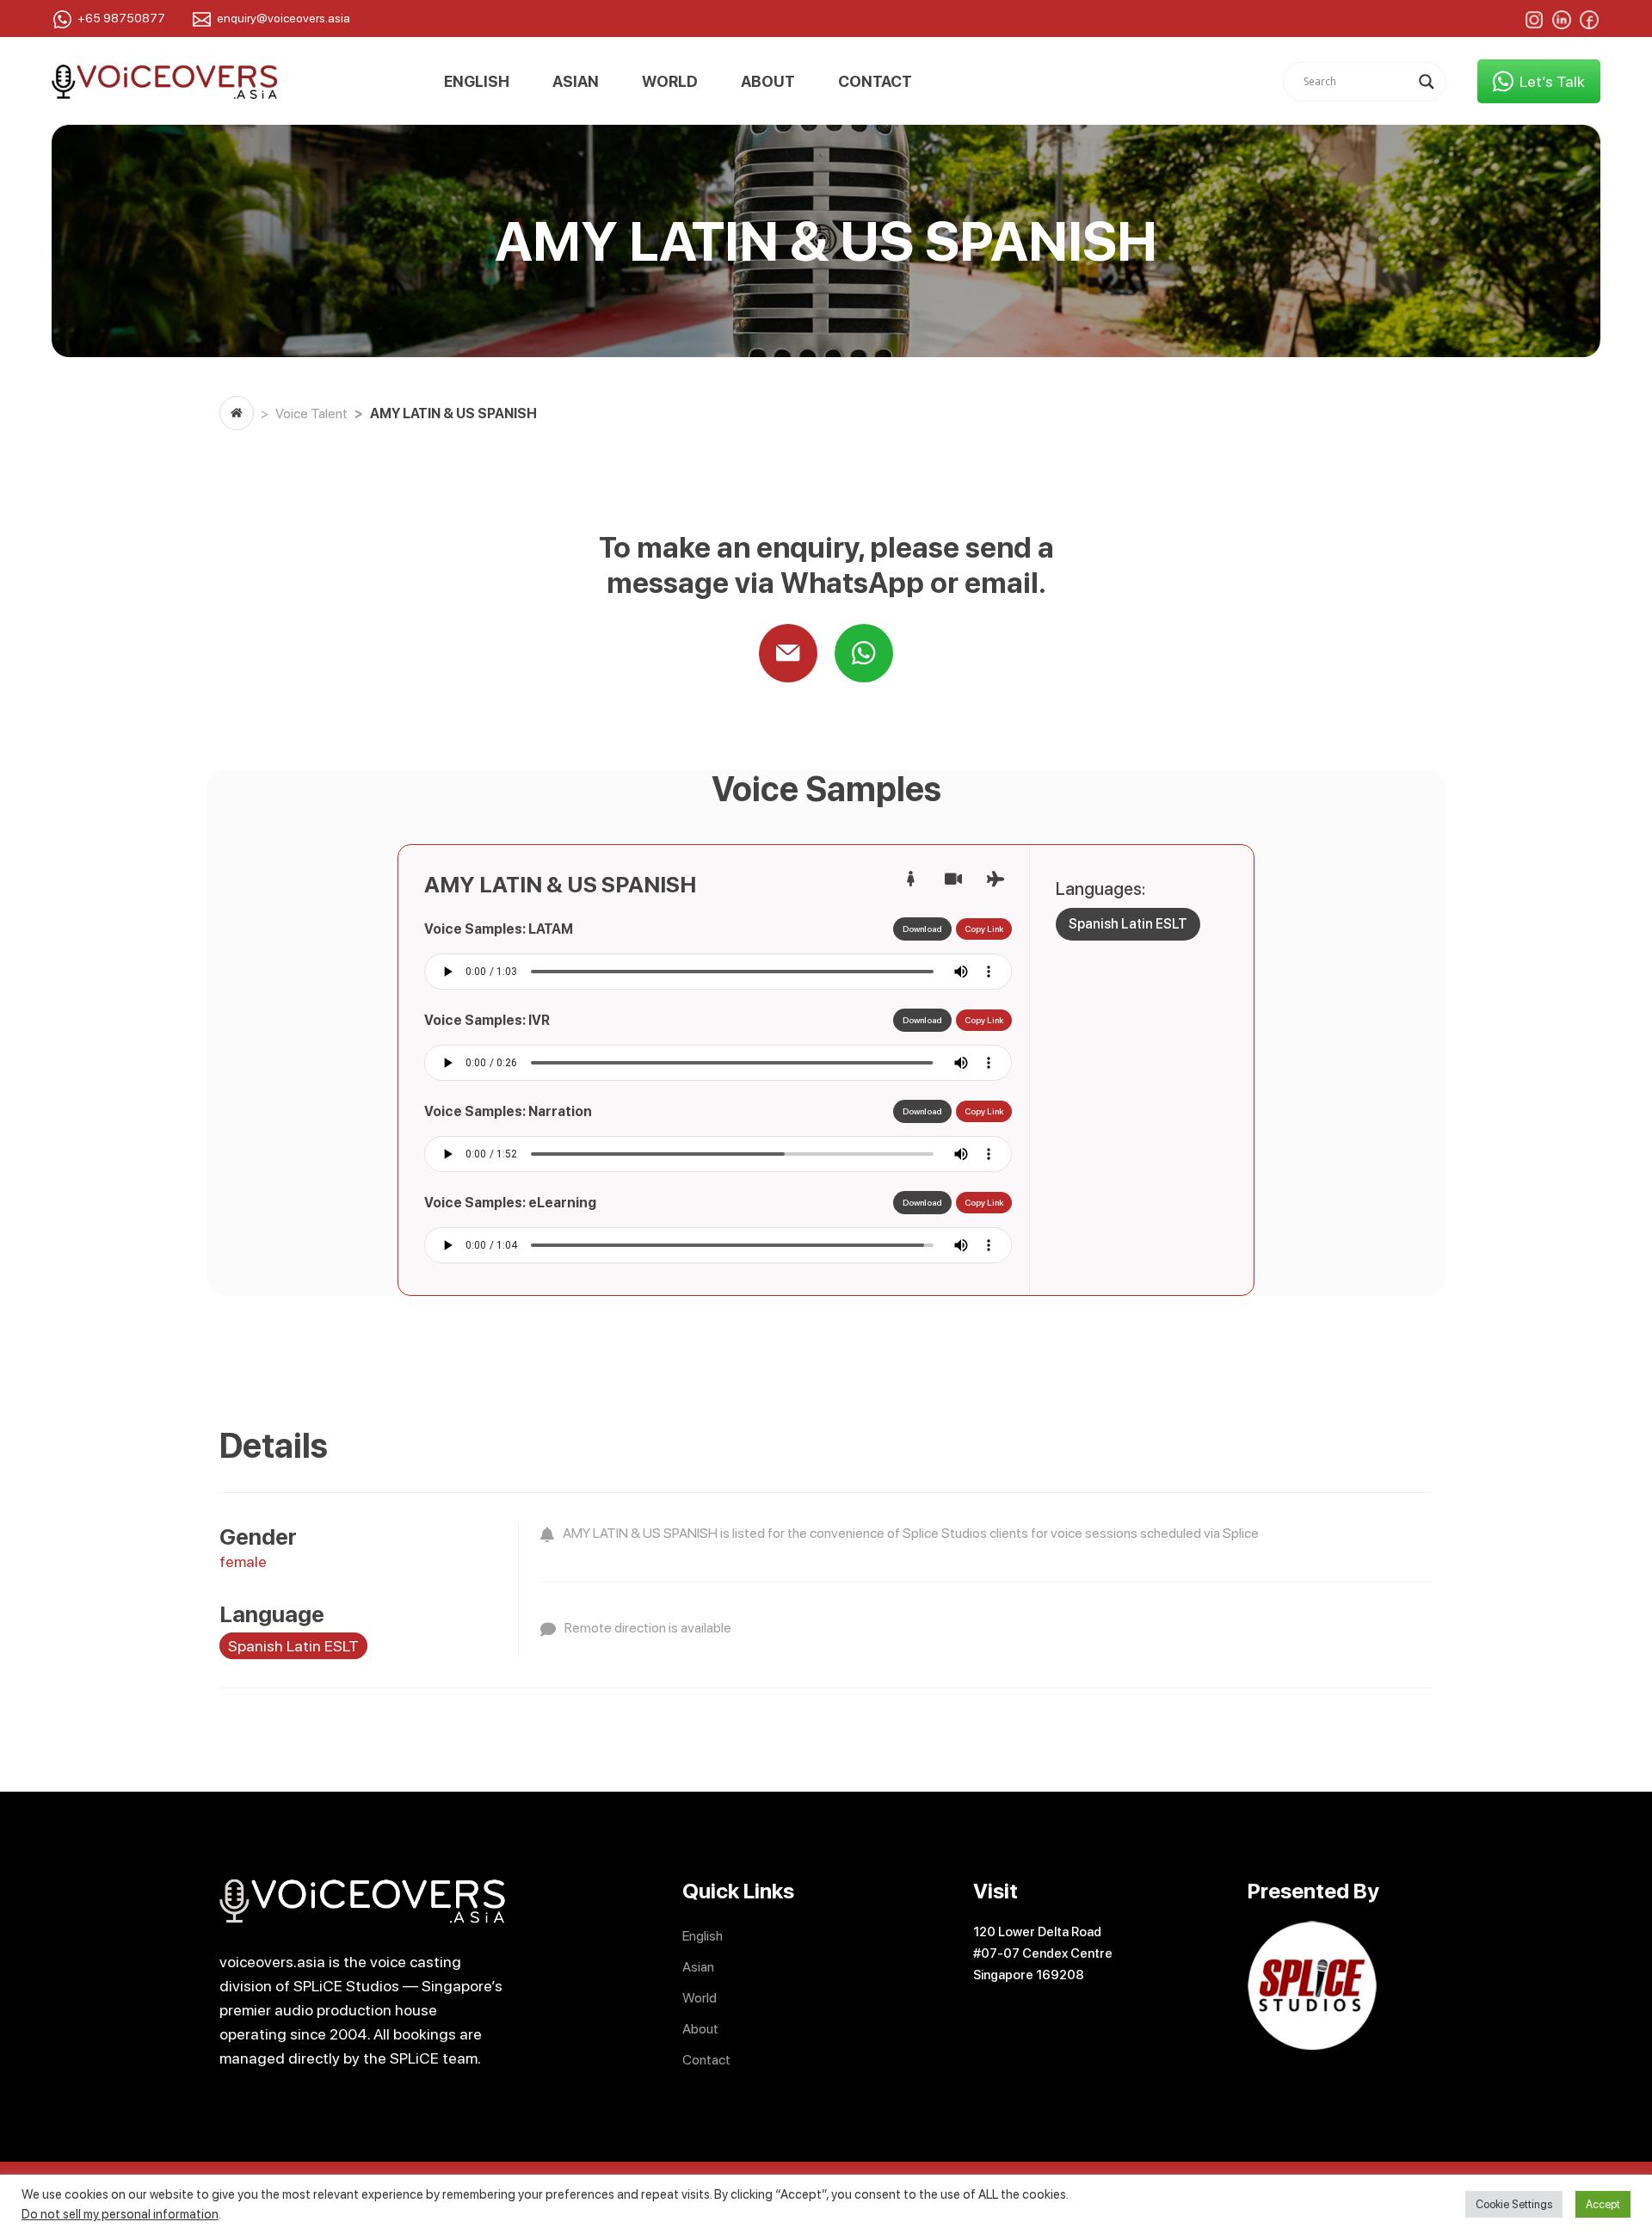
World (670, 82)
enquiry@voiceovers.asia (284, 18)
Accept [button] (1603, 2204)
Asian (576, 82)
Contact (875, 82)
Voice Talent (311, 413)
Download (922, 929)
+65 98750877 (121, 18)
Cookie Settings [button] (1514, 2204)
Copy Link (984, 929)
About (768, 82)
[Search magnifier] (1427, 82)
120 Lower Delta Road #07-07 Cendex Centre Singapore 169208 (1043, 1953)
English (477, 82)
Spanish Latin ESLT (1128, 924)
